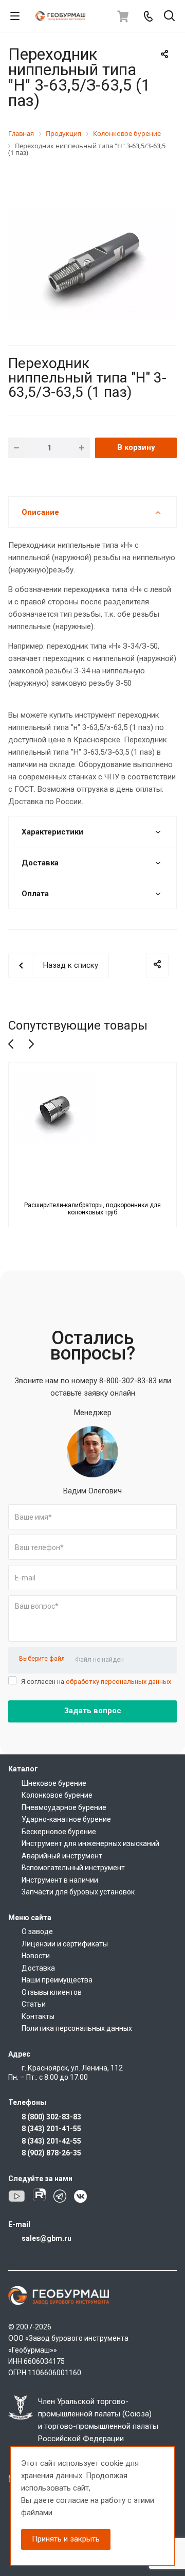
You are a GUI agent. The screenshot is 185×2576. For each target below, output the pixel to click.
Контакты (38, 2016)
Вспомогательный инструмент (73, 1868)
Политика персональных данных (77, 2028)
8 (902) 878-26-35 (51, 2153)
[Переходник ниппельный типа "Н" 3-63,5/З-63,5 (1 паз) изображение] (92, 263)
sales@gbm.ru (47, 2238)
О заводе (37, 1931)
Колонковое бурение (57, 1795)
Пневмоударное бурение (64, 1807)
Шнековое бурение (54, 1783)
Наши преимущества (57, 1980)
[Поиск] (169, 17)
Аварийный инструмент (62, 1856)
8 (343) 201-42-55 (51, 2141)
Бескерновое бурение (59, 1832)
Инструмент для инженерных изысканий (90, 1843)
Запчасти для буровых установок (78, 1892)
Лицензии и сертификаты (65, 1944)
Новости (36, 1956)
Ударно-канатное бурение (66, 1819)
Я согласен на (96, 1682)
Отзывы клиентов (52, 1992)
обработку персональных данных (118, 1682)
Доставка (38, 1968)
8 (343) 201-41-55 (51, 2129)
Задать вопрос (93, 1711)
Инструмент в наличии (60, 1880)
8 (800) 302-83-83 (51, 2117)
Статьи (34, 2004)
